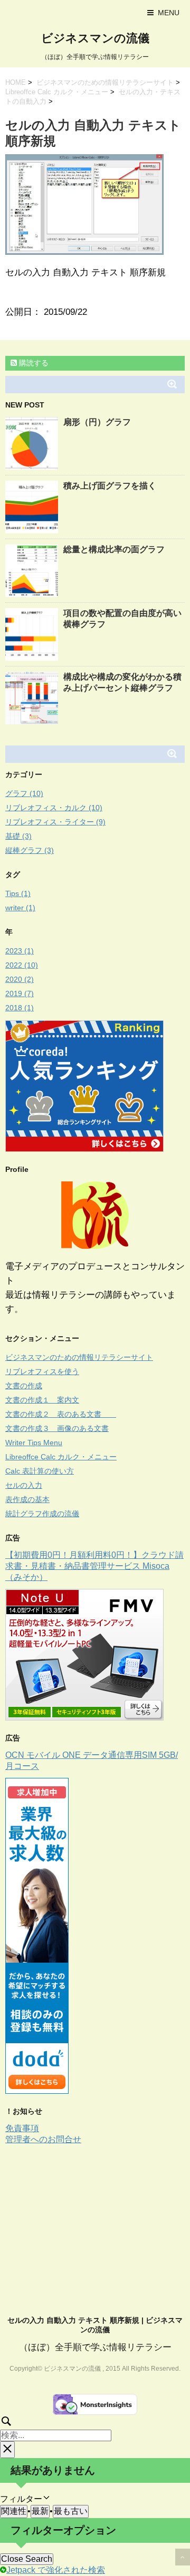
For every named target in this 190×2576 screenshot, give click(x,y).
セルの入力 (24, 1485)
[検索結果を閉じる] (7, 2450)
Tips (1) (18, 893)
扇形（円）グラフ (97, 422)
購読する (33, 363)
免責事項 (22, 2128)
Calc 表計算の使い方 (40, 1471)
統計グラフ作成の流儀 (42, 1514)
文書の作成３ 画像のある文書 (57, 1428)
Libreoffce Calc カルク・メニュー (57, 92)
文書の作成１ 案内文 (42, 1400)
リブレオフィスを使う (42, 1371)
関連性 (14, 2511)
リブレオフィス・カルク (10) (54, 808)
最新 (40, 2511)
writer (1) (20, 908)
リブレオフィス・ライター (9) (55, 822)
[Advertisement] (94, 2224)
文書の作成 (24, 1386)
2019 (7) (20, 993)
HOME (16, 82)
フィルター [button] (29, 2499)
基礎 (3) (18, 836)
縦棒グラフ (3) (30, 850)
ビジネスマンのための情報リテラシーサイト (105, 82)
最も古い (71, 2511)
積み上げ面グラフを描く (110, 486)
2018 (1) (20, 1008)
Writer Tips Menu (34, 1443)
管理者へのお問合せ (43, 2139)
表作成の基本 (27, 1499)
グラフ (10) (24, 793)
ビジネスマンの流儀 (95, 38)
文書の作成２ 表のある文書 (61, 1414)
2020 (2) (20, 979)
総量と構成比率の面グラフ (114, 549)
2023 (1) (20, 951)
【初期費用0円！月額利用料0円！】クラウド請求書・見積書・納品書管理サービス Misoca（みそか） (94, 1566)
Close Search (27, 2559)
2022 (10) (22, 965)
